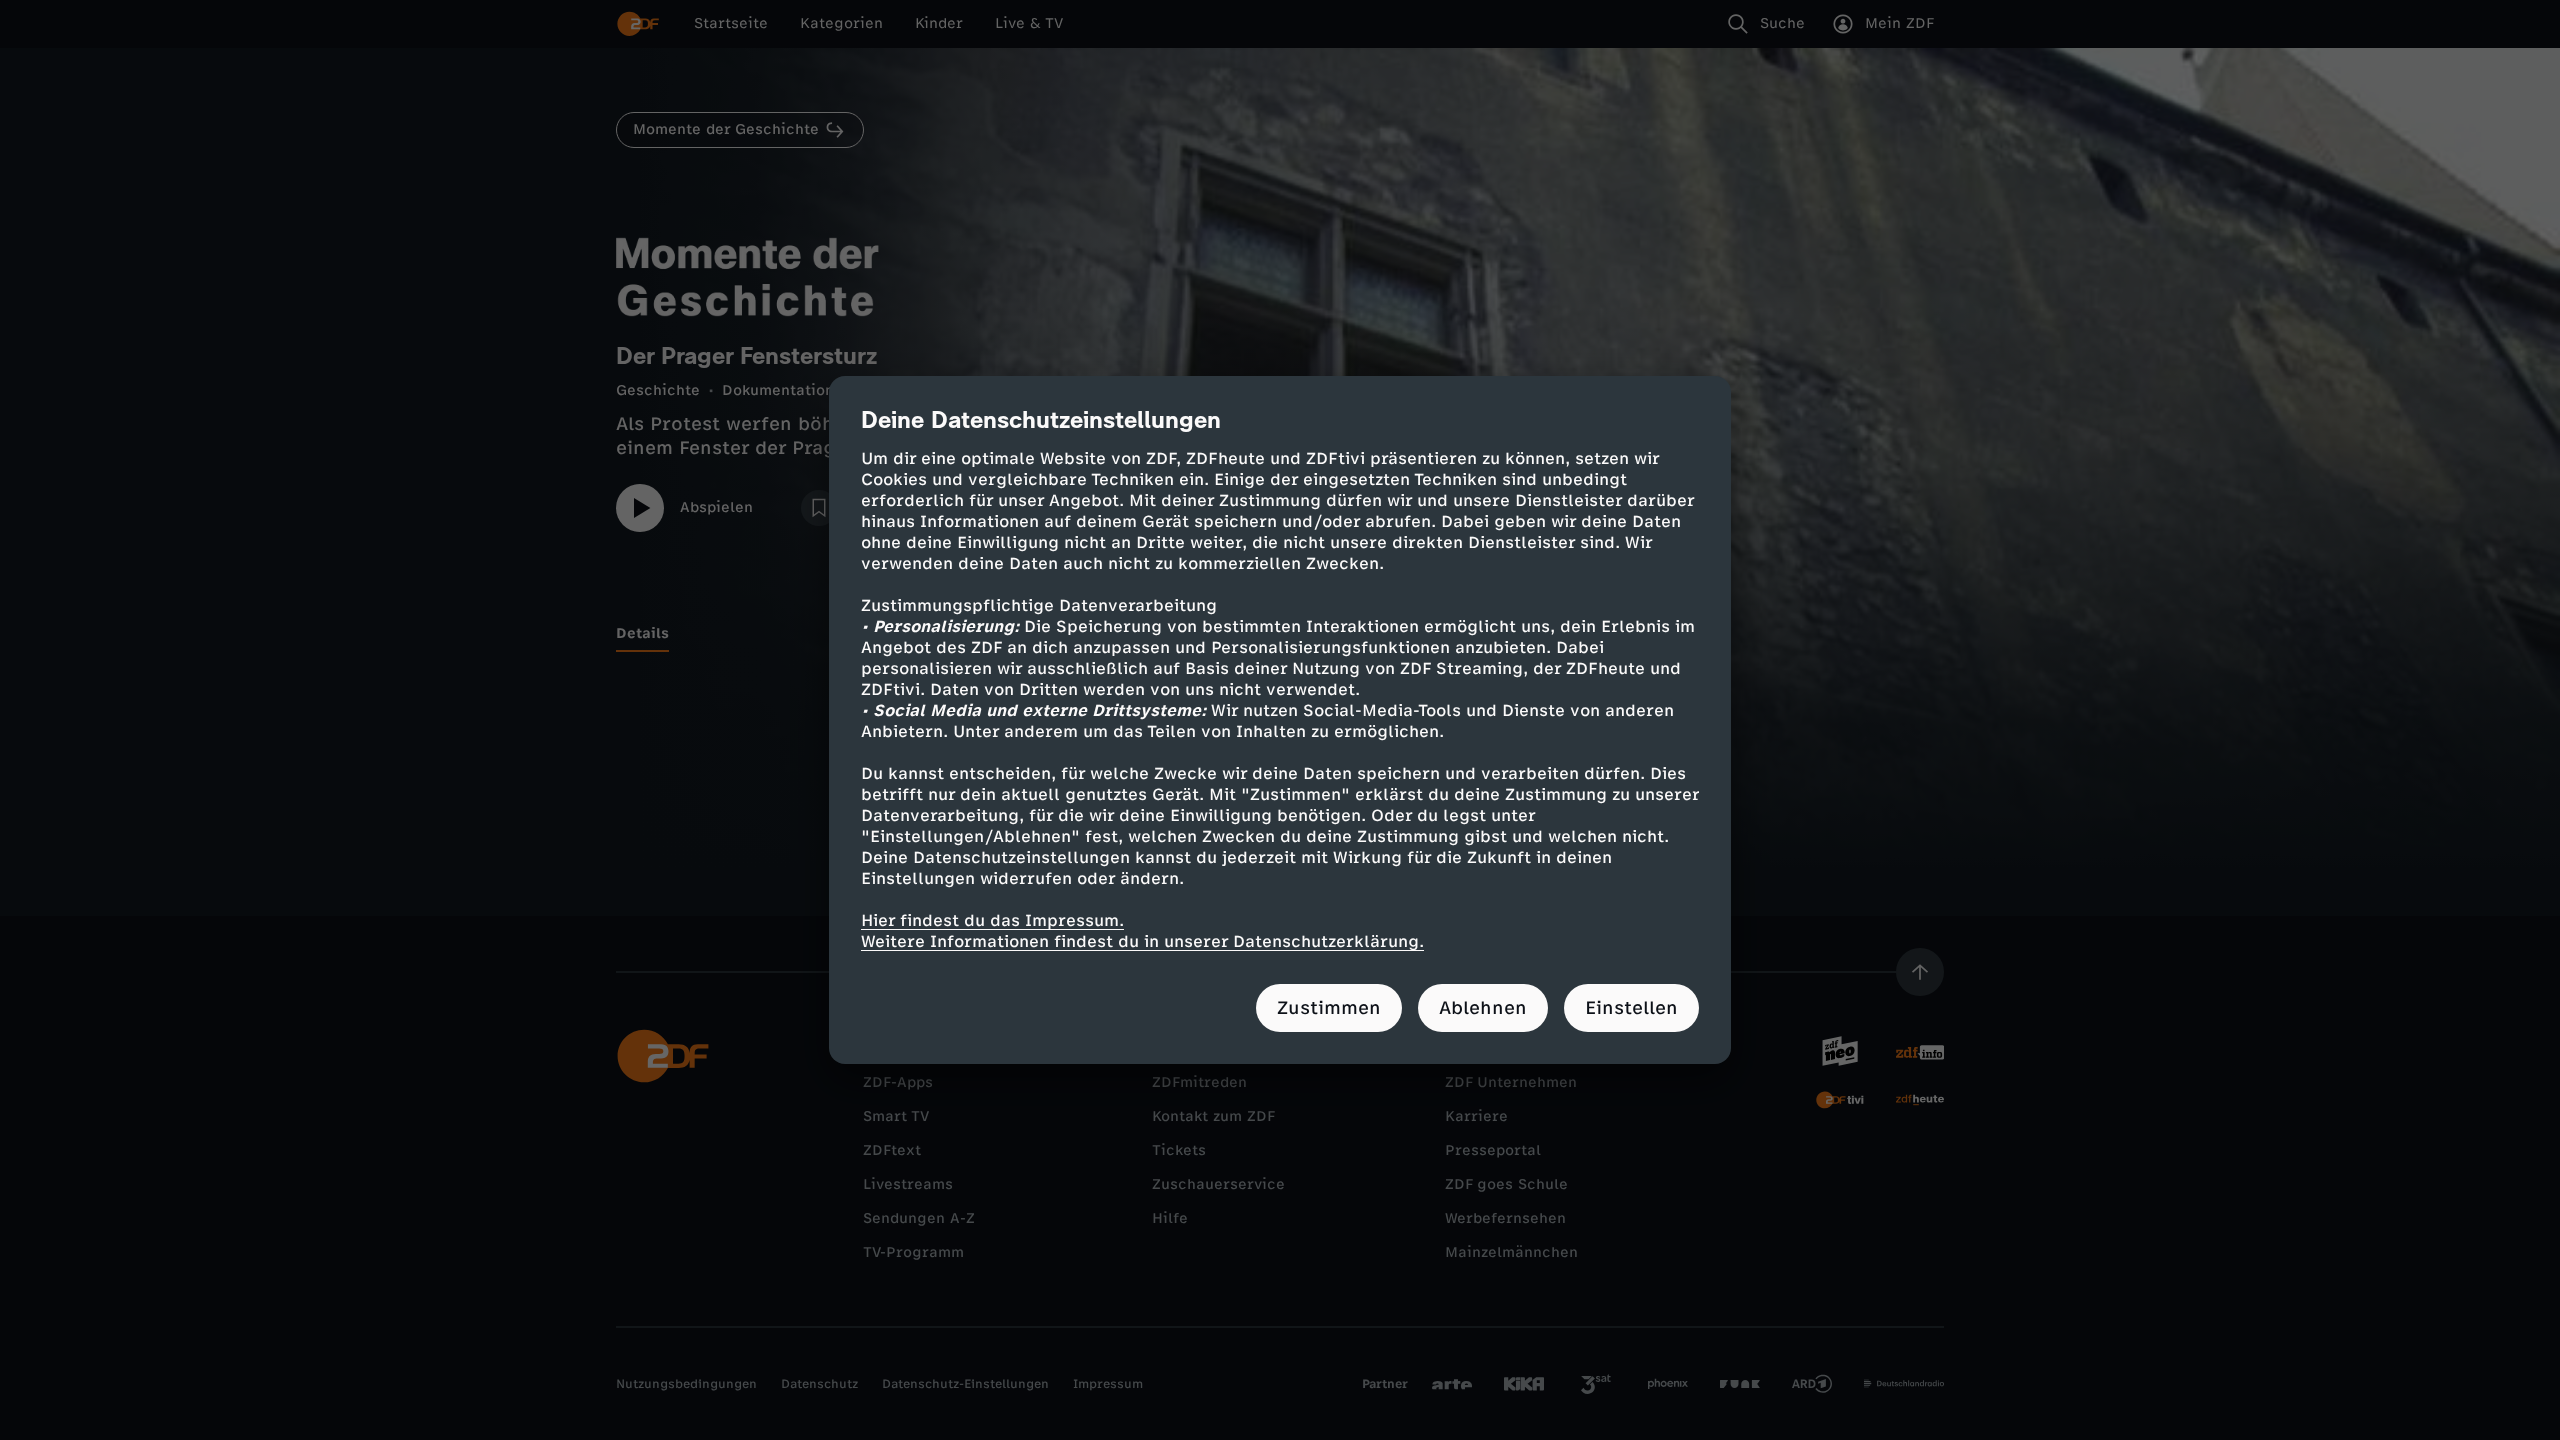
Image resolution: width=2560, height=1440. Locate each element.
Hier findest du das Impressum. (992, 920)
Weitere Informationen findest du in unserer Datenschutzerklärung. (1142, 941)
